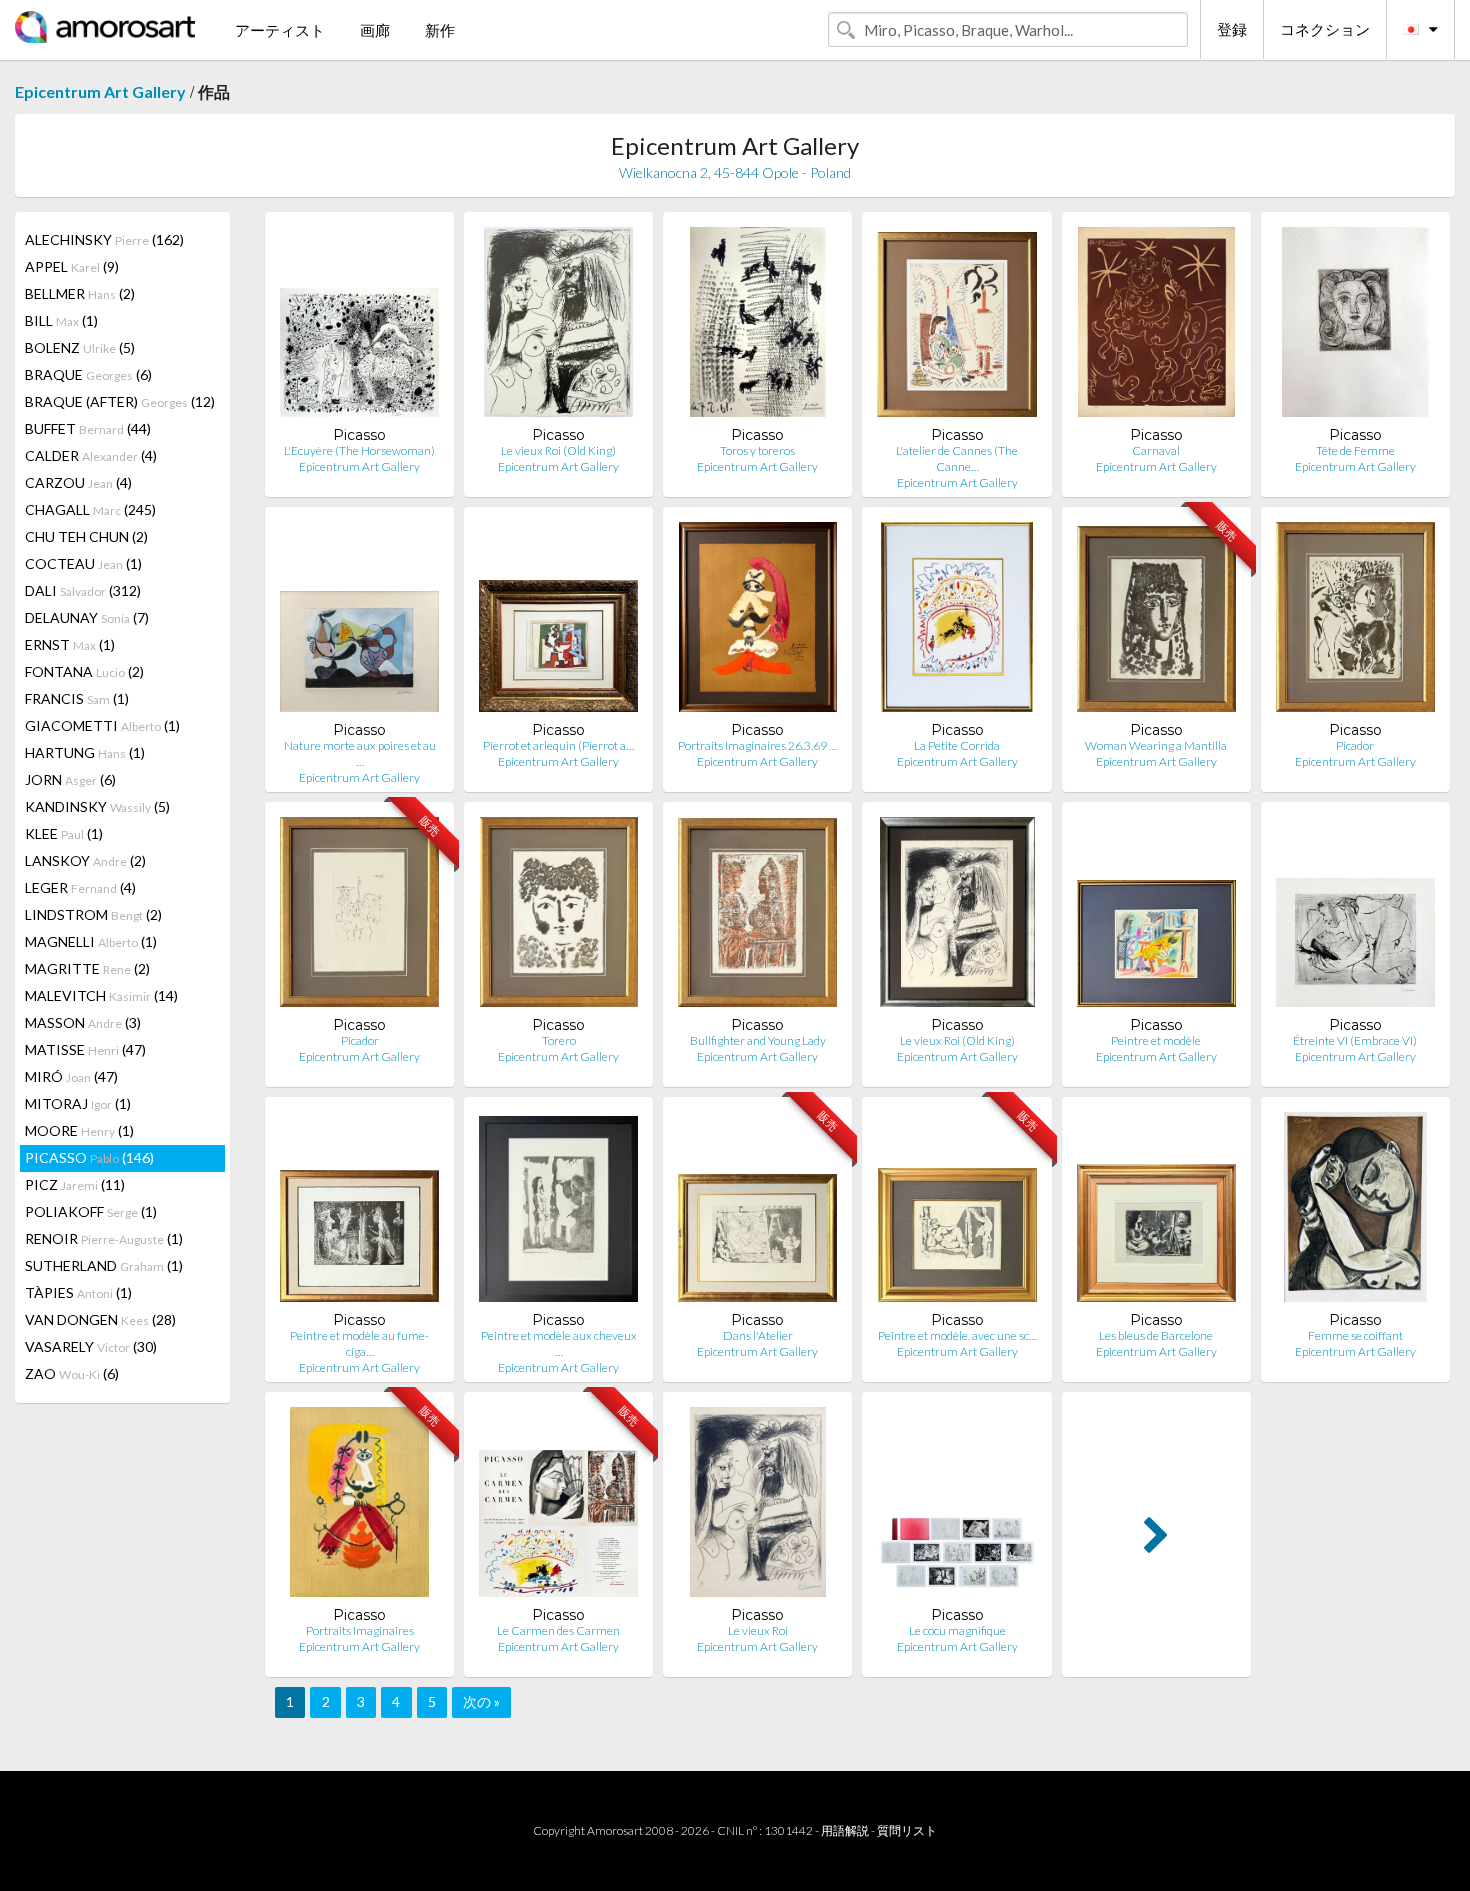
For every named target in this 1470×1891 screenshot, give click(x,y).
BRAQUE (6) (88, 374)
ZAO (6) (72, 1373)
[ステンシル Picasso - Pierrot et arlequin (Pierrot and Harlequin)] (558, 621)
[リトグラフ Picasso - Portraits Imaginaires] (359, 1506)
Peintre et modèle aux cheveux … (559, 1343)
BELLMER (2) (80, 293)
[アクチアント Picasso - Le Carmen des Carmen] (558, 1506)
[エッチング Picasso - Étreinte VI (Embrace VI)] (1355, 916)
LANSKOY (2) (85, 860)
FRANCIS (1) (77, 698)
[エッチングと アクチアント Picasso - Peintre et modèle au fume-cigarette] (359, 1211)
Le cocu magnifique (957, 1630)
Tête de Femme (1355, 450)
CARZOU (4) (78, 482)
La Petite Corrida (957, 745)
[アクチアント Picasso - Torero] (559, 916)
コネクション (1325, 29)
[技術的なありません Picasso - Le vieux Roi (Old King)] (558, 326)
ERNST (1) (70, 644)
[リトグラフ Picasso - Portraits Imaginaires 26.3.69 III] (758, 621)
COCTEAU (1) (83, 563)
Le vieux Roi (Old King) (558, 450)
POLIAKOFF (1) (91, 1211)
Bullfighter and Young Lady (758, 1040)
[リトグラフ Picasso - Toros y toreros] (758, 326)
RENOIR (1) (104, 1238)
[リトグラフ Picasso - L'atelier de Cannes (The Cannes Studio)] (956, 326)
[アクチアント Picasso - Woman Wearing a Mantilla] (1156, 621)
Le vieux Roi (758, 1630)
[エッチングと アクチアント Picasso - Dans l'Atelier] (757, 1211)
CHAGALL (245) (90, 509)
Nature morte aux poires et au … (360, 753)
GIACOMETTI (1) (102, 725)
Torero (559, 1040)
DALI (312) (83, 590)
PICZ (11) (75, 1184)
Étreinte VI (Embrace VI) (1355, 1040)
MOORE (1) (79, 1130)
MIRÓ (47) (71, 1076)
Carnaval (1156, 450)
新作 (440, 30)
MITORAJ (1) (78, 1103)
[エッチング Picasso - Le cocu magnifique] (957, 1506)
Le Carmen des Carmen (558, 1630)
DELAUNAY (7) (87, 617)
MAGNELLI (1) (91, 941)
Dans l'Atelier (758, 1335)
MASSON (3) (83, 1022)
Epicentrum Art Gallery (100, 91)
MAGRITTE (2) (87, 968)
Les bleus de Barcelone (1156, 1335)
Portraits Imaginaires (360, 1630)
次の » (481, 1701)
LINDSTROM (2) (93, 914)
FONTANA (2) (84, 671)
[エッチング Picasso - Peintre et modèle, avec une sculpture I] (957, 1211)
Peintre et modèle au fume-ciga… (359, 1343)
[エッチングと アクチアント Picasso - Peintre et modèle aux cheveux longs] (558, 1211)
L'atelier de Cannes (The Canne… (957, 458)
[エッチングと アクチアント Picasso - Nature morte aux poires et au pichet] (359, 621)
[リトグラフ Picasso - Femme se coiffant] (1355, 1211)
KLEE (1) (64, 833)
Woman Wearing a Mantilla (1156, 745)
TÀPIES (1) (78, 1292)
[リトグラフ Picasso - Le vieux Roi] (758, 1506)
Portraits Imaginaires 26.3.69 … (757, 745)
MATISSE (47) (85, 1049)
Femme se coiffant (1355, 1335)
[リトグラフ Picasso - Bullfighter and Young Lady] (757, 916)
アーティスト (280, 30)
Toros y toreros (757, 450)
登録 (1232, 29)
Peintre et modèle (1156, 1040)
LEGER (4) (80, 887)
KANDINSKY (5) (97, 806)
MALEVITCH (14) (101, 995)
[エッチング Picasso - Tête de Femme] (1355, 326)
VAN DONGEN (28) (100, 1319)
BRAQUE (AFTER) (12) (120, 401)
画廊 (375, 30)
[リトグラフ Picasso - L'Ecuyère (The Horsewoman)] (359, 326)
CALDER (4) (91, 455)
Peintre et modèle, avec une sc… (957, 1335)
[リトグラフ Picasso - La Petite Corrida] (957, 621)
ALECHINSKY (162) (104, 239)
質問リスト (907, 1830)
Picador (1355, 745)
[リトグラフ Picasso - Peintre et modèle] (1156, 916)
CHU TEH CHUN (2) (86, 536)
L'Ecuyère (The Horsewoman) (359, 450)
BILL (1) (61, 320)
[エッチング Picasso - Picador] (359, 916)
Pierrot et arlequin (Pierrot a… (558, 745)
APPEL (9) (72, 266)
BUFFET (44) (88, 428)
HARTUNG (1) (85, 752)
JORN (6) (70, 779)
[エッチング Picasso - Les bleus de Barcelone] (1156, 1211)
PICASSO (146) (89, 1157)
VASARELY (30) (91, 1346)
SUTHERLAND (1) (104, 1265)
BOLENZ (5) (80, 347)
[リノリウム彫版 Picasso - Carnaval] (1156, 326)
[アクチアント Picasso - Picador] (1355, 621)
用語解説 (845, 1830)
